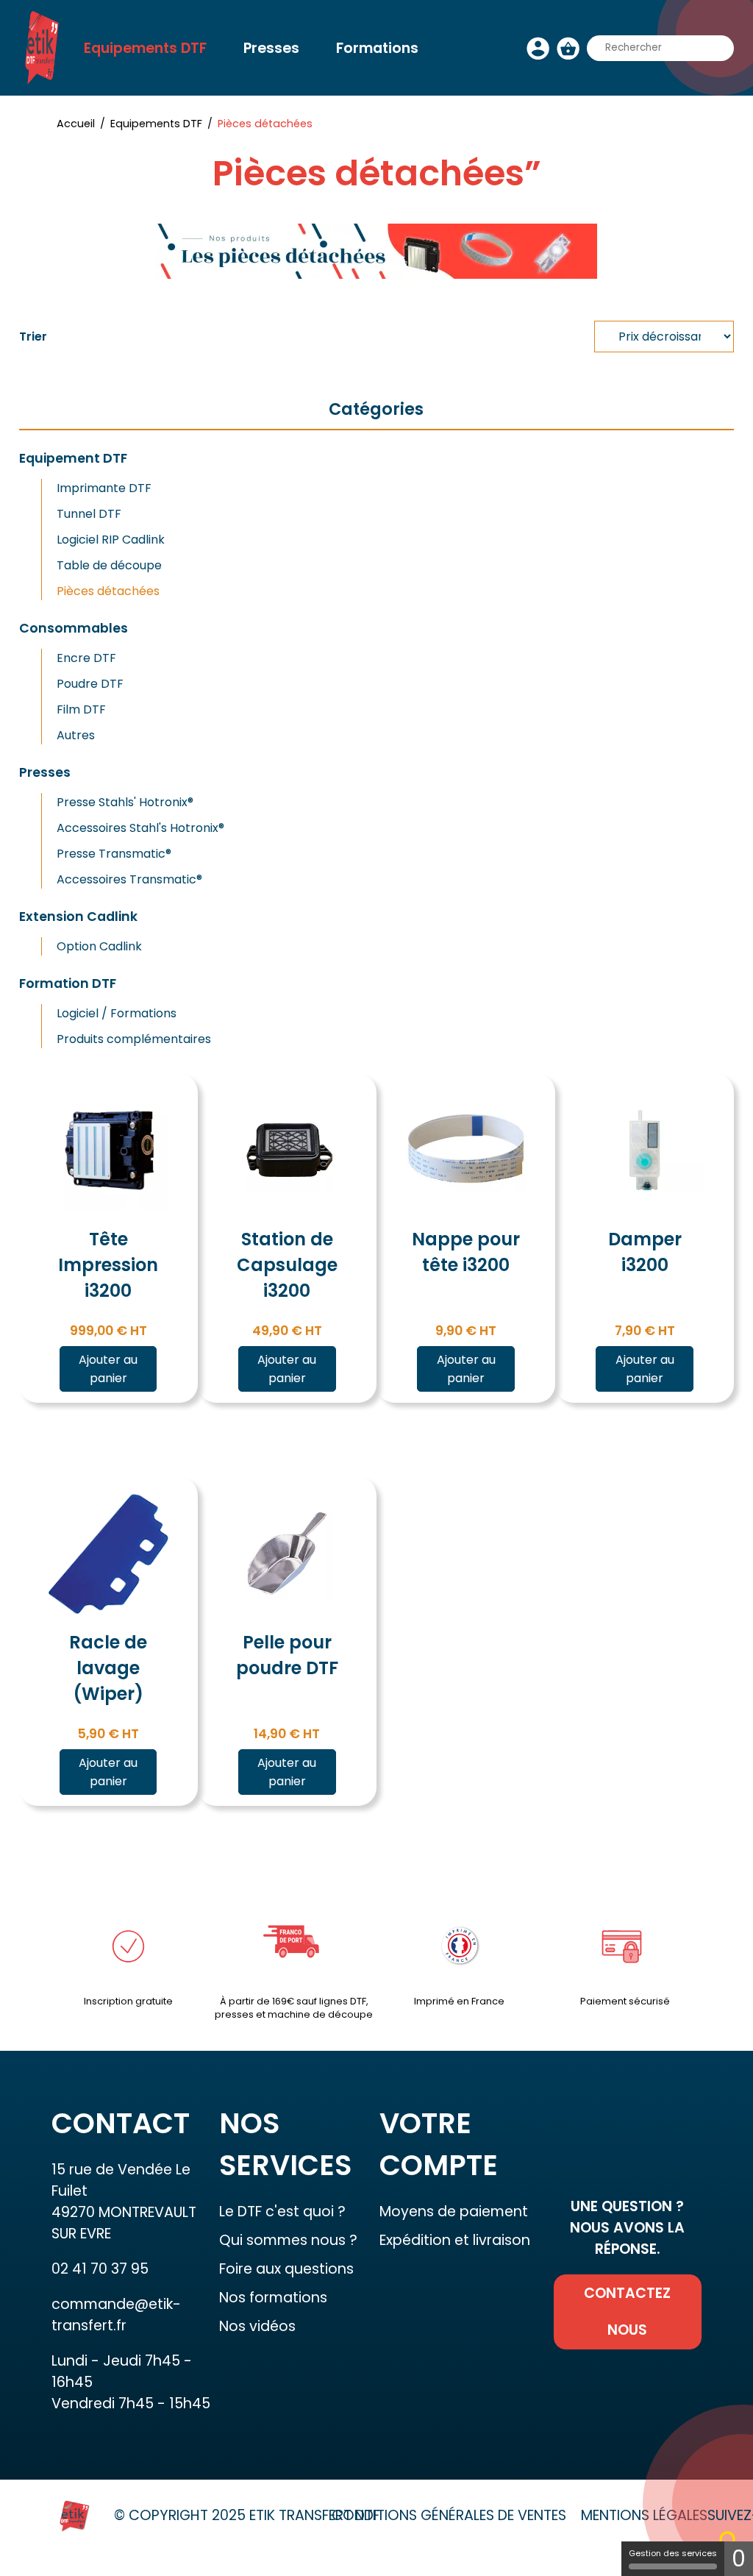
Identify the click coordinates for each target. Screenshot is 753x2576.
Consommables (74, 628)
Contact (244, 106)
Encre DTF (86, 658)
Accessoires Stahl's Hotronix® (140, 828)
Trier (33, 337)
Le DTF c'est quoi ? (282, 2212)
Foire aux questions (286, 2269)
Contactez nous (627, 2312)
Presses (271, 48)
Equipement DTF (73, 458)
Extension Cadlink (78, 917)
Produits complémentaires (134, 1039)
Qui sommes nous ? (288, 2240)
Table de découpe (109, 565)
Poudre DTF (90, 684)
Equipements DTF (145, 48)
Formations (377, 48)
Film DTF (81, 709)
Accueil (76, 124)
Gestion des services (673, 2553)
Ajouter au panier (108, 1369)
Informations (131, 106)
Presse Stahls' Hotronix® (125, 802)
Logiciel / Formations (117, 1013)
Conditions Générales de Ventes (449, 2515)
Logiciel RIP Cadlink (111, 540)
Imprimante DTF (104, 488)
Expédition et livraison (455, 2240)
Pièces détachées (108, 591)
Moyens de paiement (454, 2212)
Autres (76, 735)
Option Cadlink (99, 946)
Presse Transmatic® (114, 854)
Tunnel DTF (89, 514)
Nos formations (273, 2298)
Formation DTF (68, 983)
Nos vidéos (257, 2326)
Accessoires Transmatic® (129, 879)
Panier (568, 48)
